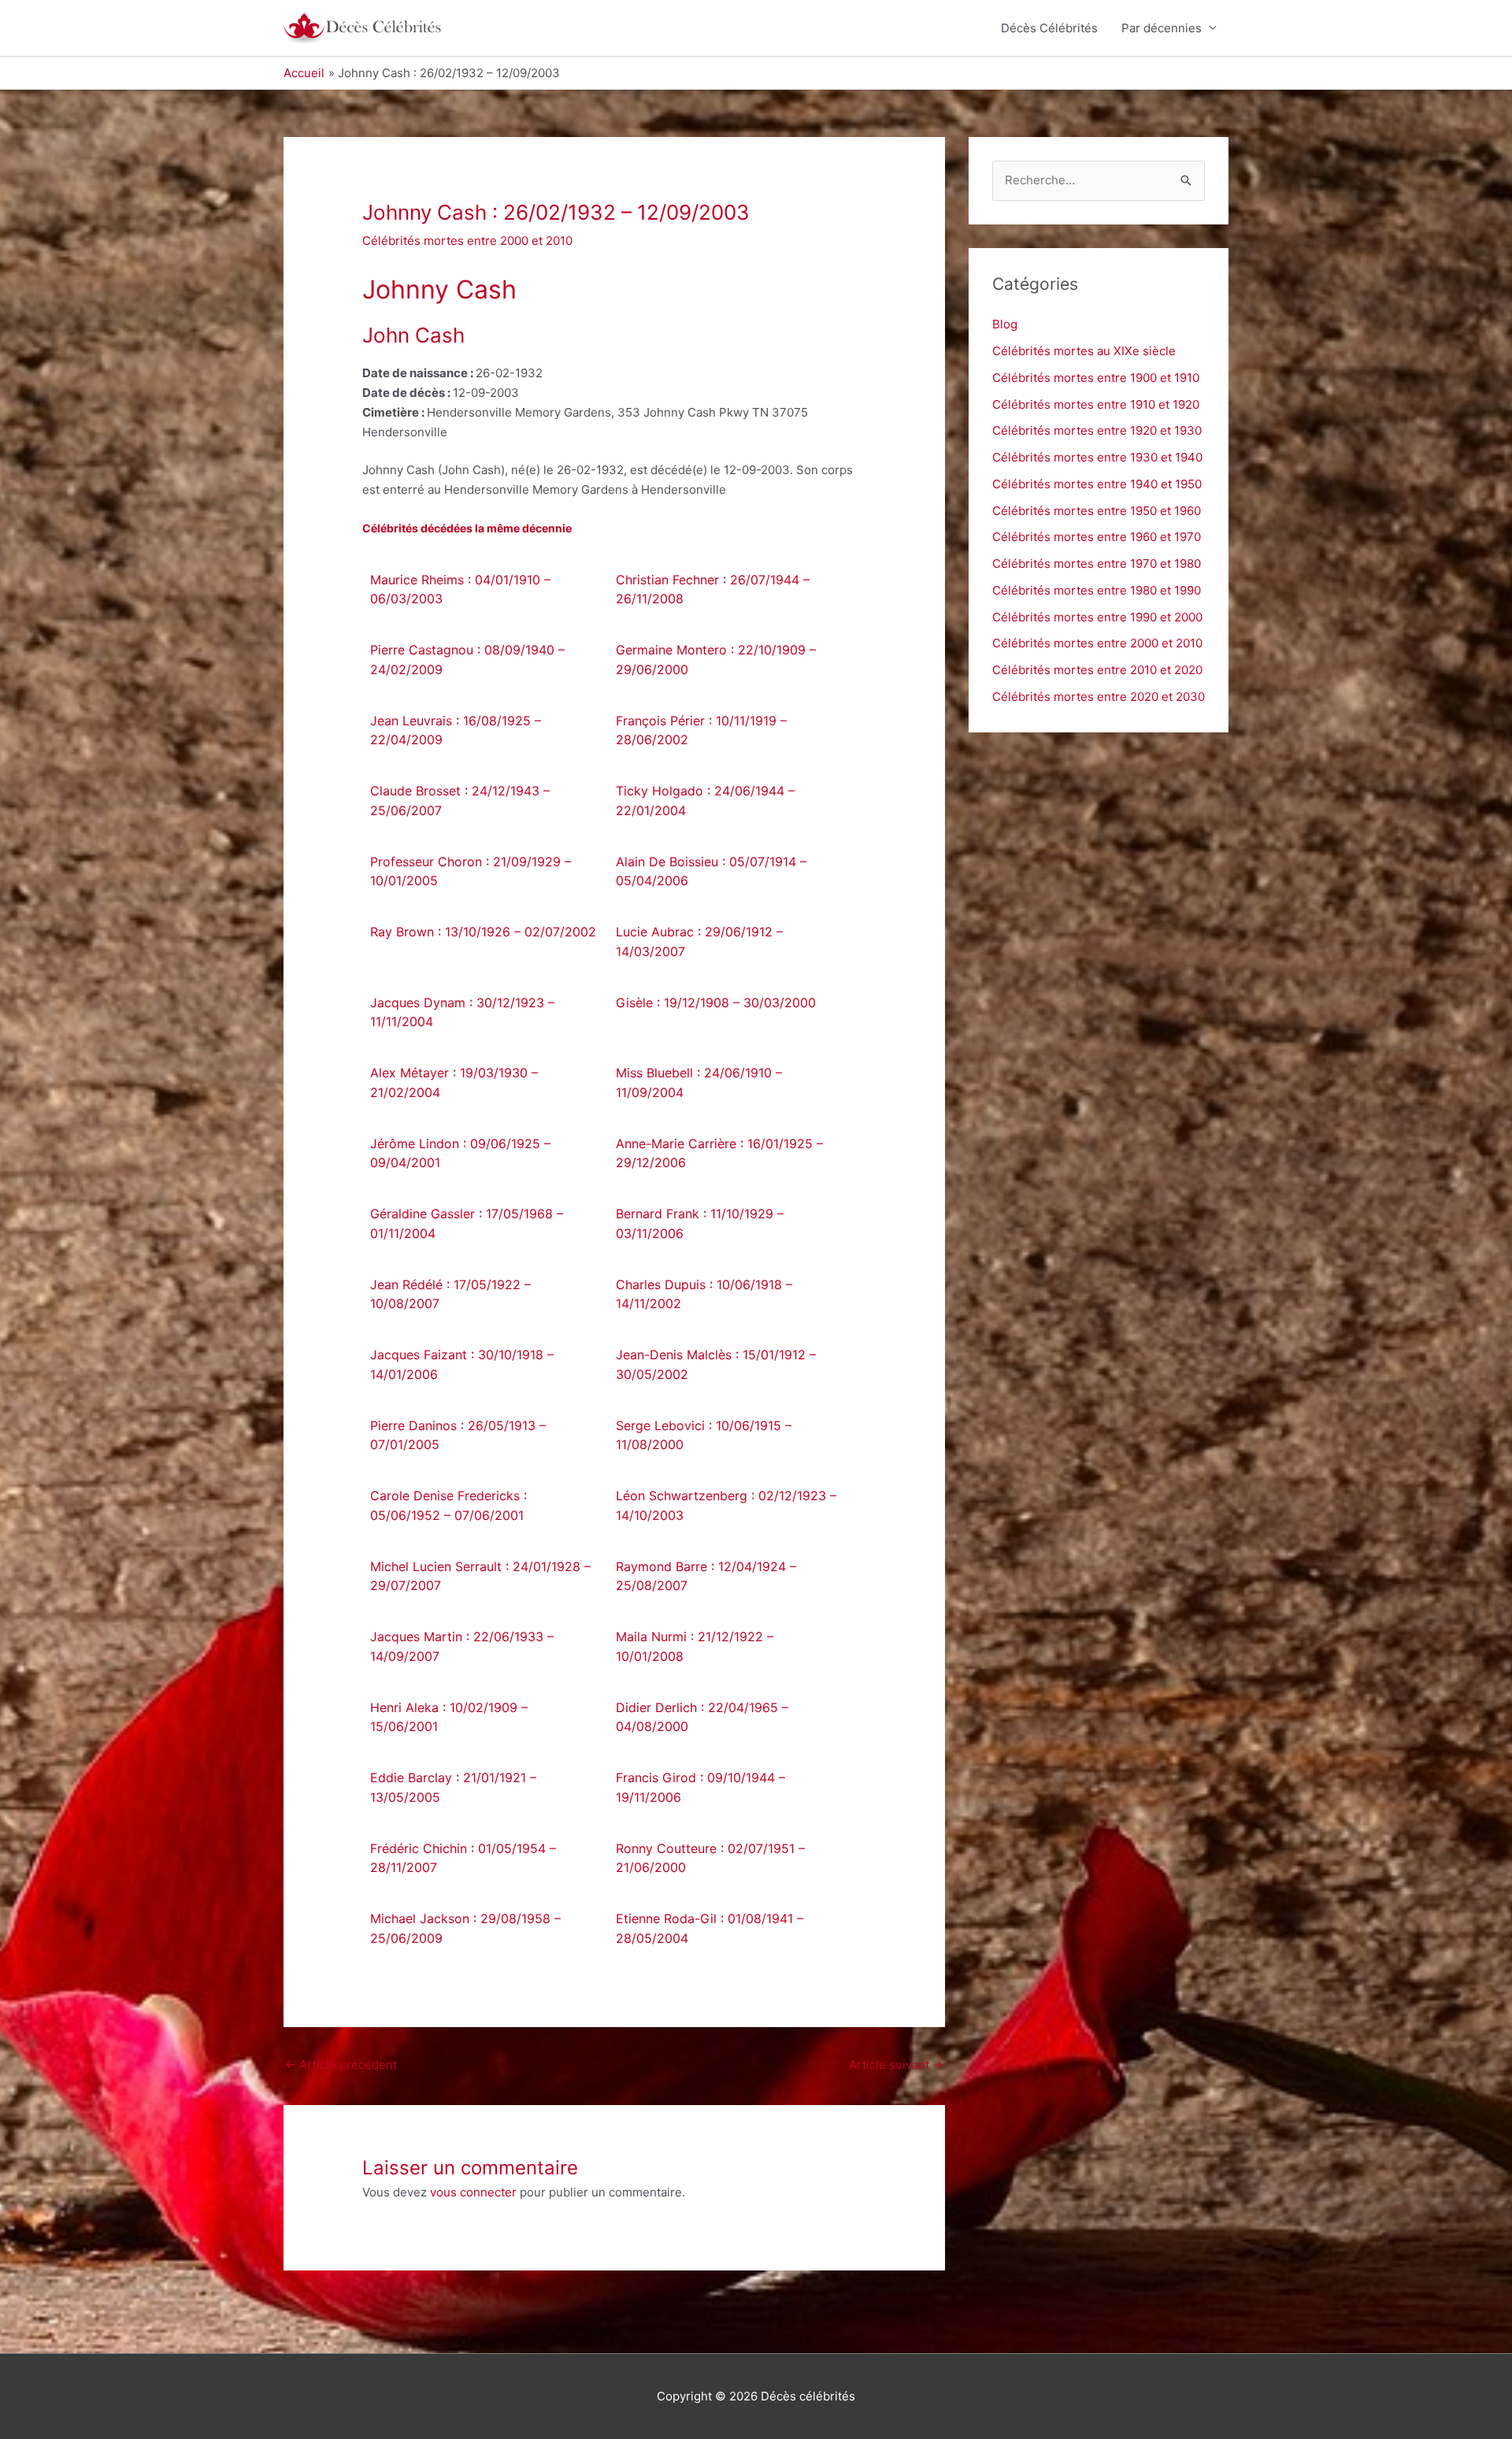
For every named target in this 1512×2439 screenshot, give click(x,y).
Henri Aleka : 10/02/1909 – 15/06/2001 (449, 1717)
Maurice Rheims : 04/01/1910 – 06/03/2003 (460, 589)
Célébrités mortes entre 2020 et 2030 (1099, 697)
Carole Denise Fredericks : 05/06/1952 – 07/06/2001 (448, 1505)
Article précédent (341, 2065)
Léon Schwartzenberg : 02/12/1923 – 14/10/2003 (726, 1505)
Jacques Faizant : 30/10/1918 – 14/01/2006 (462, 1364)
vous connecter (473, 2192)
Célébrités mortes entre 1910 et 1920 (1096, 404)
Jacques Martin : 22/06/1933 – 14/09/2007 (462, 1646)
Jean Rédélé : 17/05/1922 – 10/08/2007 (450, 1294)
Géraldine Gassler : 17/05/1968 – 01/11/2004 (467, 1223)
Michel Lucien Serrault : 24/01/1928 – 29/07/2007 (480, 1576)
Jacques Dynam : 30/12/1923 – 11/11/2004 (462, 1012)
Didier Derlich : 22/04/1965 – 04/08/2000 (702, 1717)
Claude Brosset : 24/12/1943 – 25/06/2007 (460, 801)
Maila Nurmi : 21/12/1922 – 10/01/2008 (695, 1646)
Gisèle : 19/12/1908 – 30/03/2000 (716, 1003)
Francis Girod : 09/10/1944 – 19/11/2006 (700, 1787)
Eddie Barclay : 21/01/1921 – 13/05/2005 (453, 1787)
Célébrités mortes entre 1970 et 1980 (1097, 563)
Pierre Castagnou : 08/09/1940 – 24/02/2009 (467, 660)
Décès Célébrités (1049, 28)
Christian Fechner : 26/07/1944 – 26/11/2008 (713, 589)
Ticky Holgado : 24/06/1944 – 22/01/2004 (705, 801)
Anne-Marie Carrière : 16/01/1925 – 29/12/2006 (719, 1153)
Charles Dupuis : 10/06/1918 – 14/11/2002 (704, 1294)
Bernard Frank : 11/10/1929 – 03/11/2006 (700, 1223)
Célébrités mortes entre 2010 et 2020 (1097, 670)
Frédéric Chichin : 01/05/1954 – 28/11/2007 (463, 1858)
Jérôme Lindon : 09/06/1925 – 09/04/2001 (460, 1153)
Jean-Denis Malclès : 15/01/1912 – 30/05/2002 (716, 1364)
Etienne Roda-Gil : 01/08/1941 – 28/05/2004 (710, 1928)
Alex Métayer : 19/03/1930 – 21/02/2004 (454, 1082)
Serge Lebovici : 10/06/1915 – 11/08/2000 (704, 1435)
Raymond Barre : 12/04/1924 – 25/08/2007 (706, 1576)
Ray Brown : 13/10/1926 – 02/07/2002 (483, 932)
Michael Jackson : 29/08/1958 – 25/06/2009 (465, 1928)
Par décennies (1162, 28)
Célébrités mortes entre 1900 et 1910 (1096, 378)
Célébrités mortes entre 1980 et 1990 (1097, 590)
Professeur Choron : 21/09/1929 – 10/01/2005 (471, 871)
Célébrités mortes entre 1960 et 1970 (1097, 537)
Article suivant (896, 2065)
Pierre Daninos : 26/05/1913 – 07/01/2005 (458, 1435)
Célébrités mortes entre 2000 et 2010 (467, 241)
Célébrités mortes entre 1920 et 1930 (1097, 430)
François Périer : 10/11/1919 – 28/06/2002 (701, 730)
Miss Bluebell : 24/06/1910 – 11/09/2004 (699, 1082)
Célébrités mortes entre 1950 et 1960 (1097, 511)
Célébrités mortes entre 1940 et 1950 (1097, 484)
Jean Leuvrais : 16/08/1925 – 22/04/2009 (456, 730)
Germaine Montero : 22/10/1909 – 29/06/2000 (716, 660)
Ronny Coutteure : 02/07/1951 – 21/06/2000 (710, 1858)
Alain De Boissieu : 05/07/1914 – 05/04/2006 (711, 871)
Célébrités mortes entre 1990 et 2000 (1097, 617)
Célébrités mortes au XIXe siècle (1084, 351)
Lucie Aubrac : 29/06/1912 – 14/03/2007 (699, 941)
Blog (1005, 324)
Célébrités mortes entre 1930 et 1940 (1097, 457)
